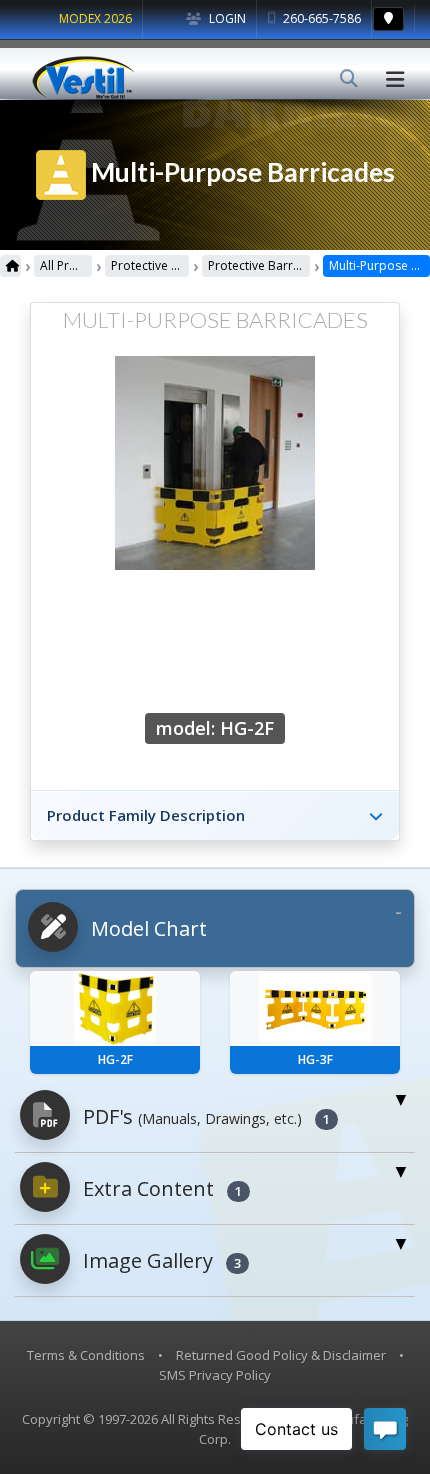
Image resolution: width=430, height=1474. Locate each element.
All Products (66, 265)
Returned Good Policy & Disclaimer (281, 1355)
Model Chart (146, 928)
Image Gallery (159, 1260)
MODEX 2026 (95, 18)
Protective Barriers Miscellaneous (259, 265)
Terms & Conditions (86, 1355)
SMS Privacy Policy (215, 1375)
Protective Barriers (150, 265)
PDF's (204, 1116)
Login (226, 18)
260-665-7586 (320, 18)
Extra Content (160, 1188)
